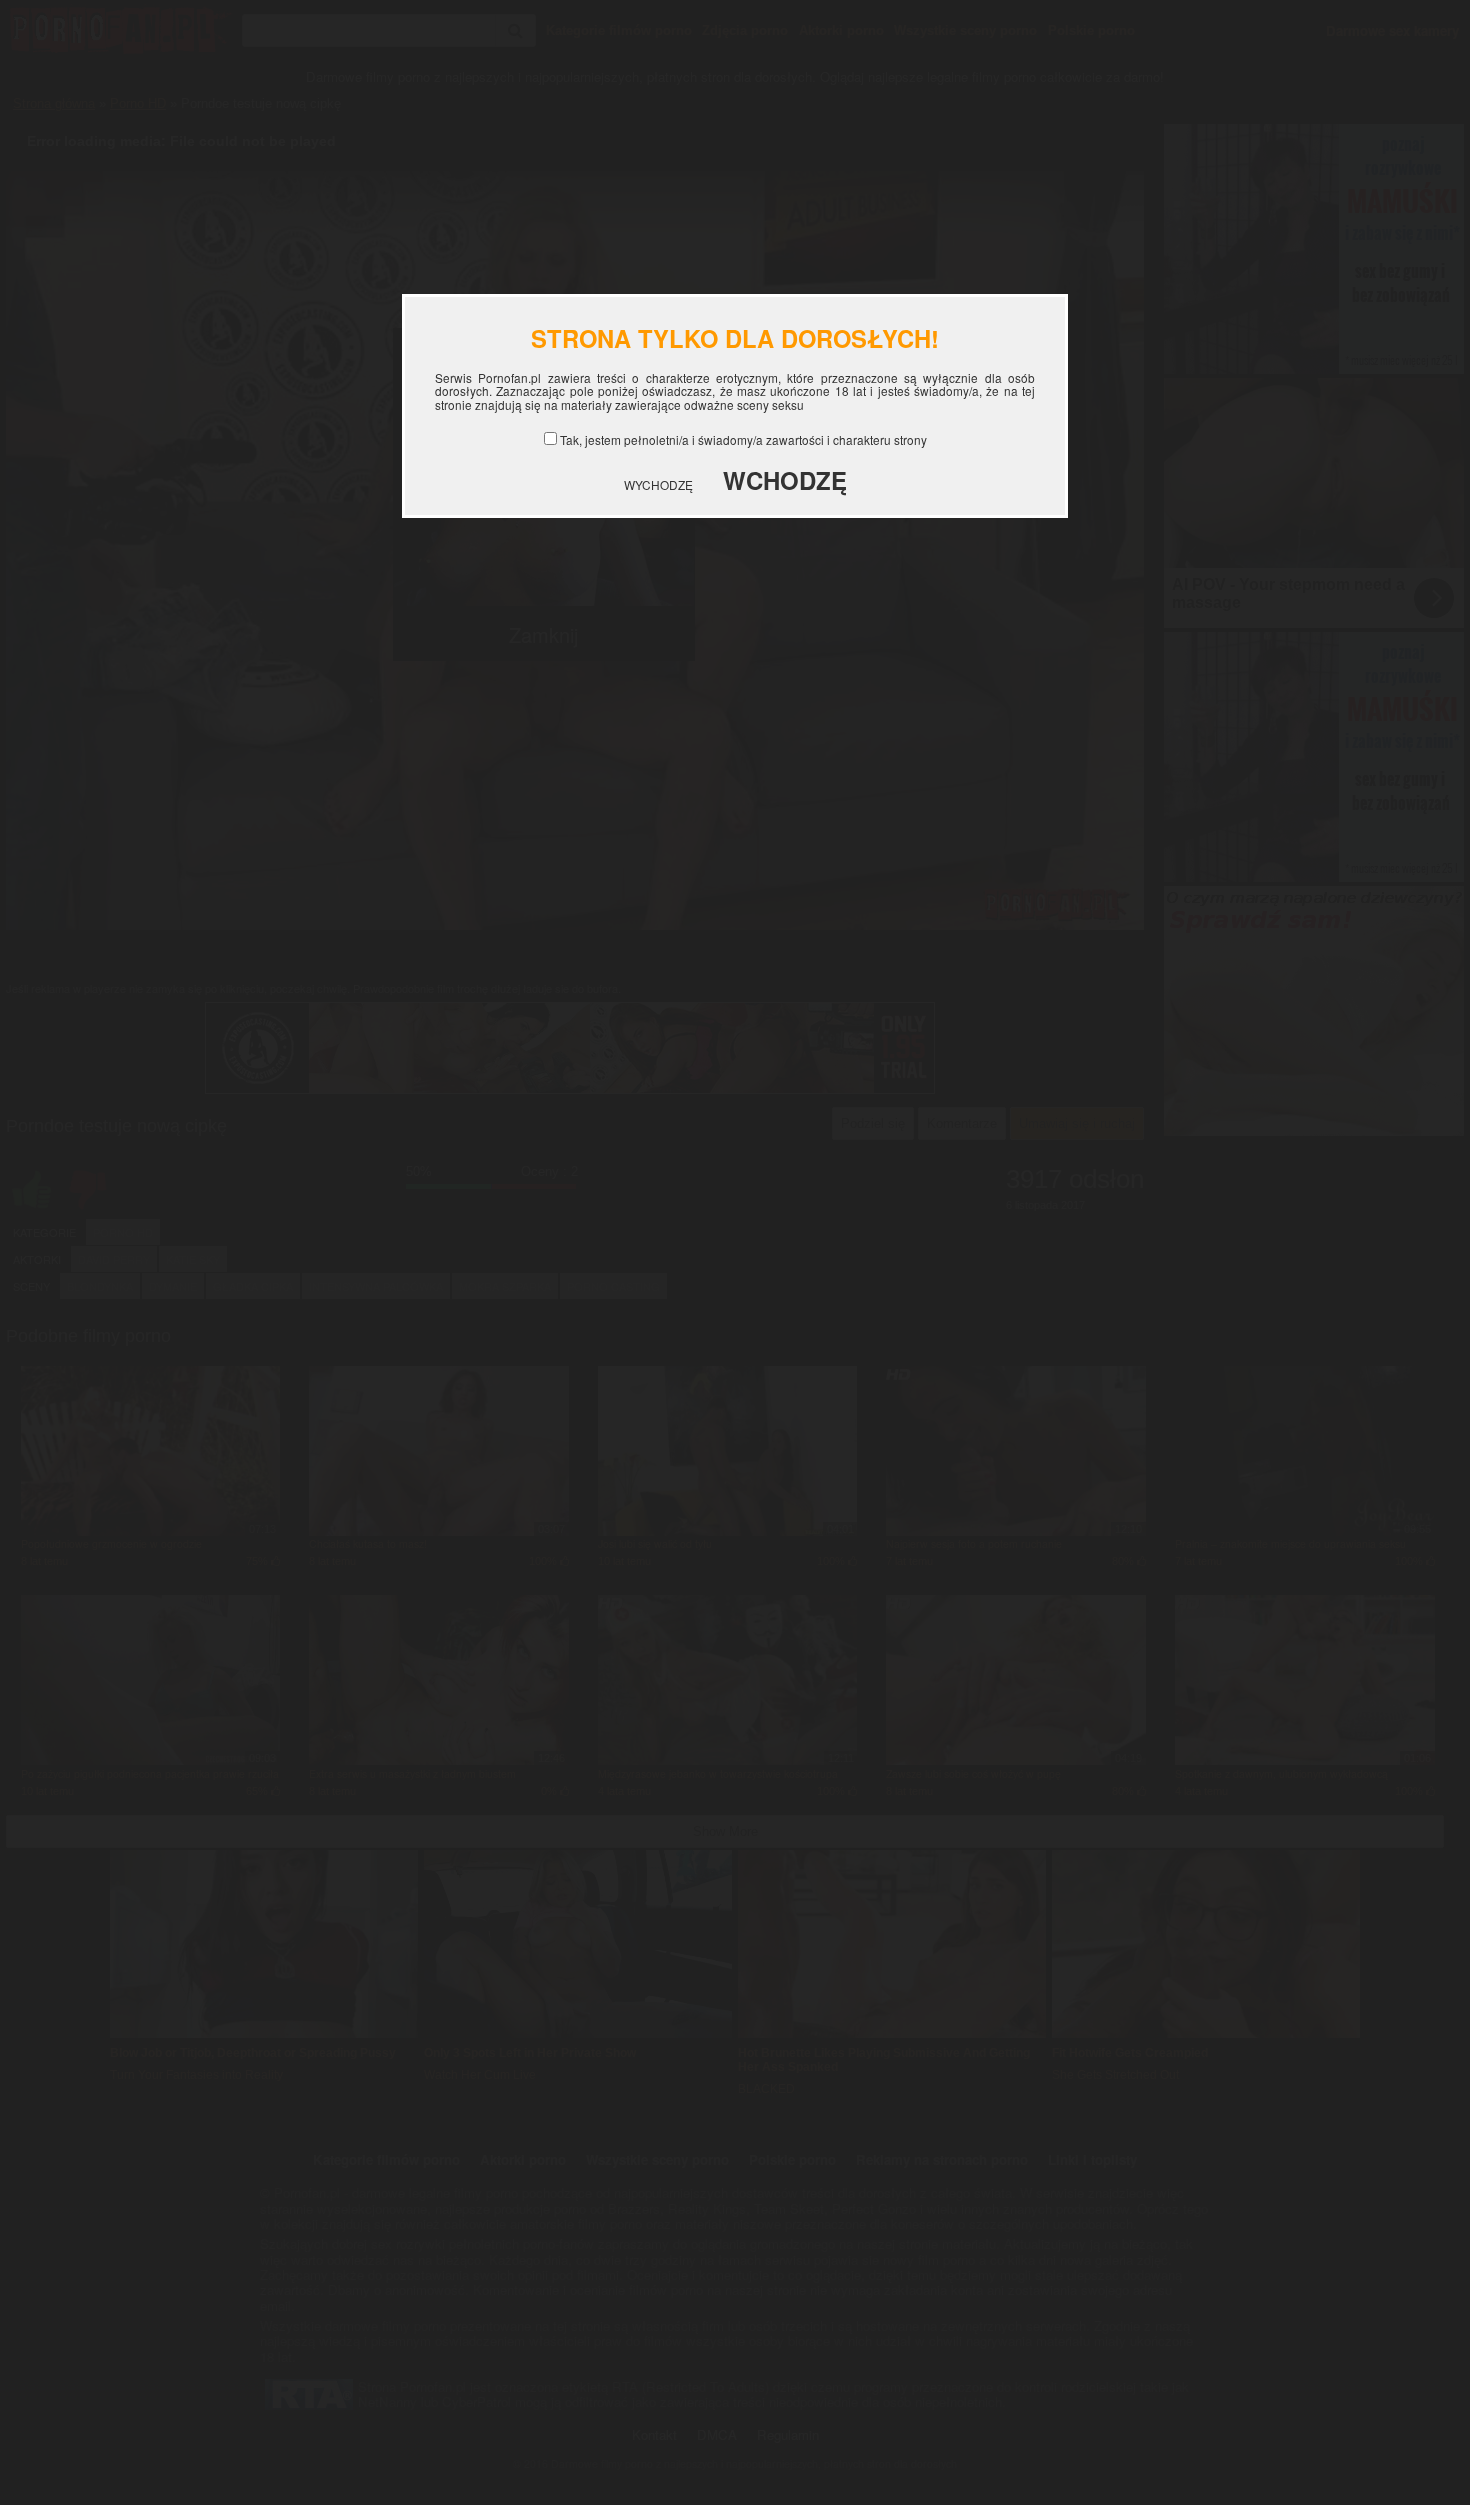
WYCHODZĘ (658, 484)
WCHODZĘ (785, 480)
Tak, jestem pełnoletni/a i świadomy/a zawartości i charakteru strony (743, 439)
